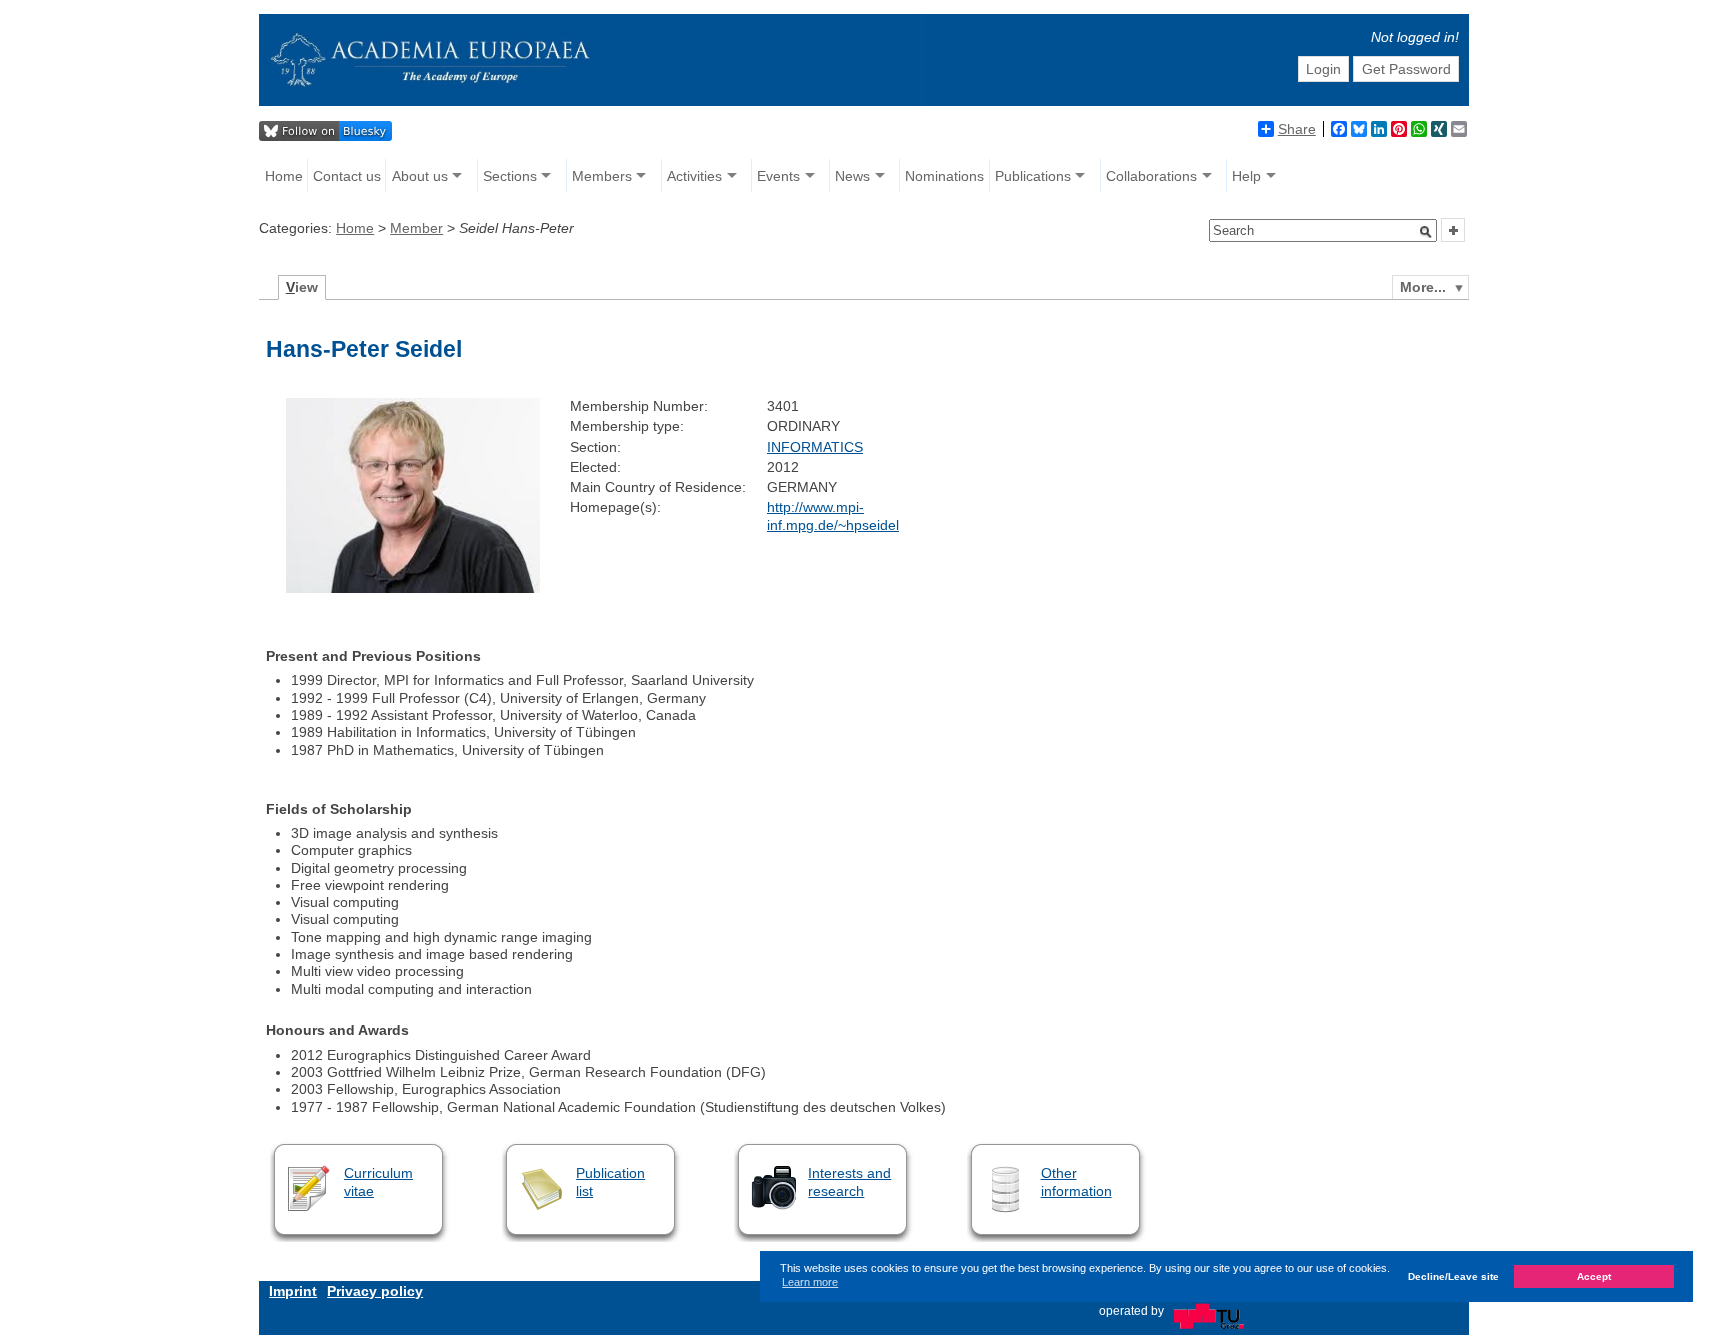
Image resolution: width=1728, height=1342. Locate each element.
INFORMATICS (815, 447)
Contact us (347, 176)
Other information (1076, 1181)
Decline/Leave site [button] (1453, 1276)
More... (1423, 287)
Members (602, 176)
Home (284, 176)
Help (1246, 176)
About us (420, 176)
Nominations (944, 176)
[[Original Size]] (412, 588)
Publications (1033, 176)
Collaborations (1151, 176)
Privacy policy (375, 1291)
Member (416, 228)
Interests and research (849, 1181)
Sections (510, 176)
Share (1297, 129)
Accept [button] (1594, 1276)
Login (1323, 69)
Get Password (1406, 69)
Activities (694, 176)
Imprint (293, 1291)
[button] (1426, 232)
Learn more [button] (810, 1283)
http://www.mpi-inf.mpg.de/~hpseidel (833, 515)
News (852, 176)
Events (778, 176)
